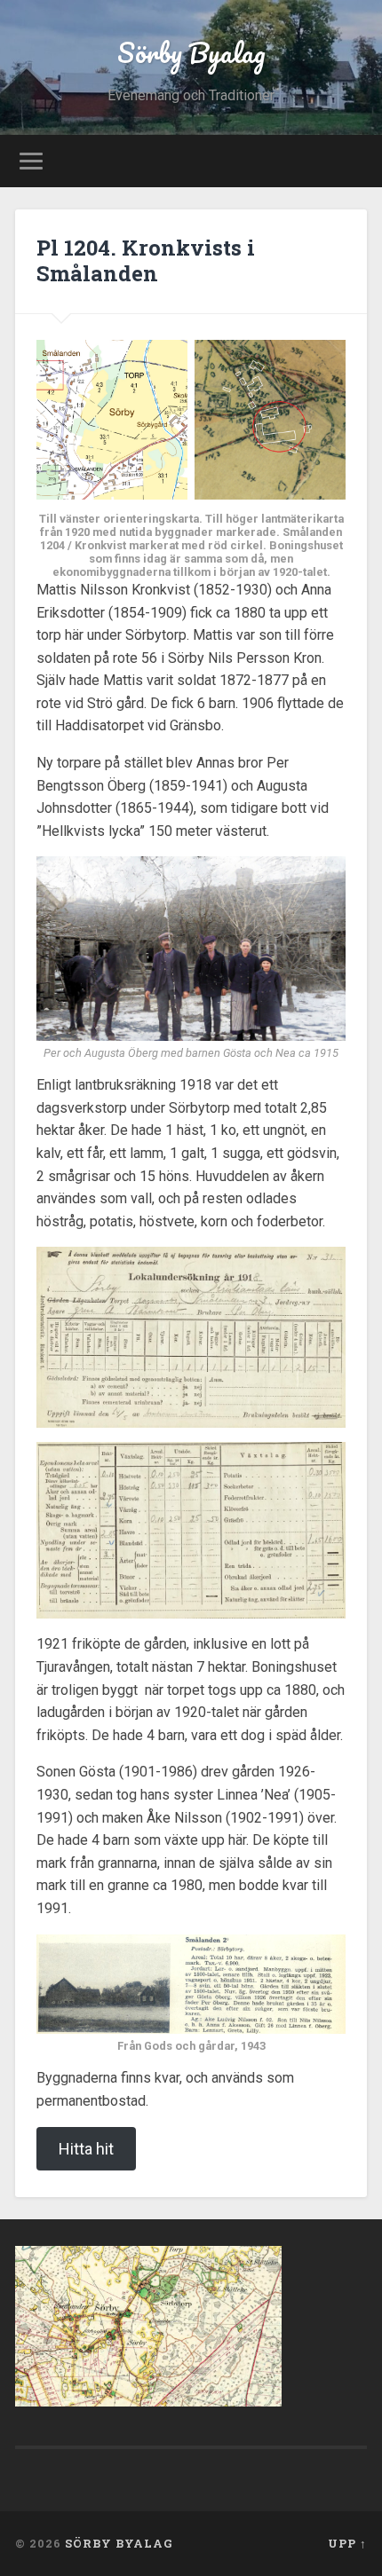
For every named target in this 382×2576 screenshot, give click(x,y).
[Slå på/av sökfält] (353, 161)
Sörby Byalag (191, 53)
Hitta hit (86, 2149)
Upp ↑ (347, 2543)
